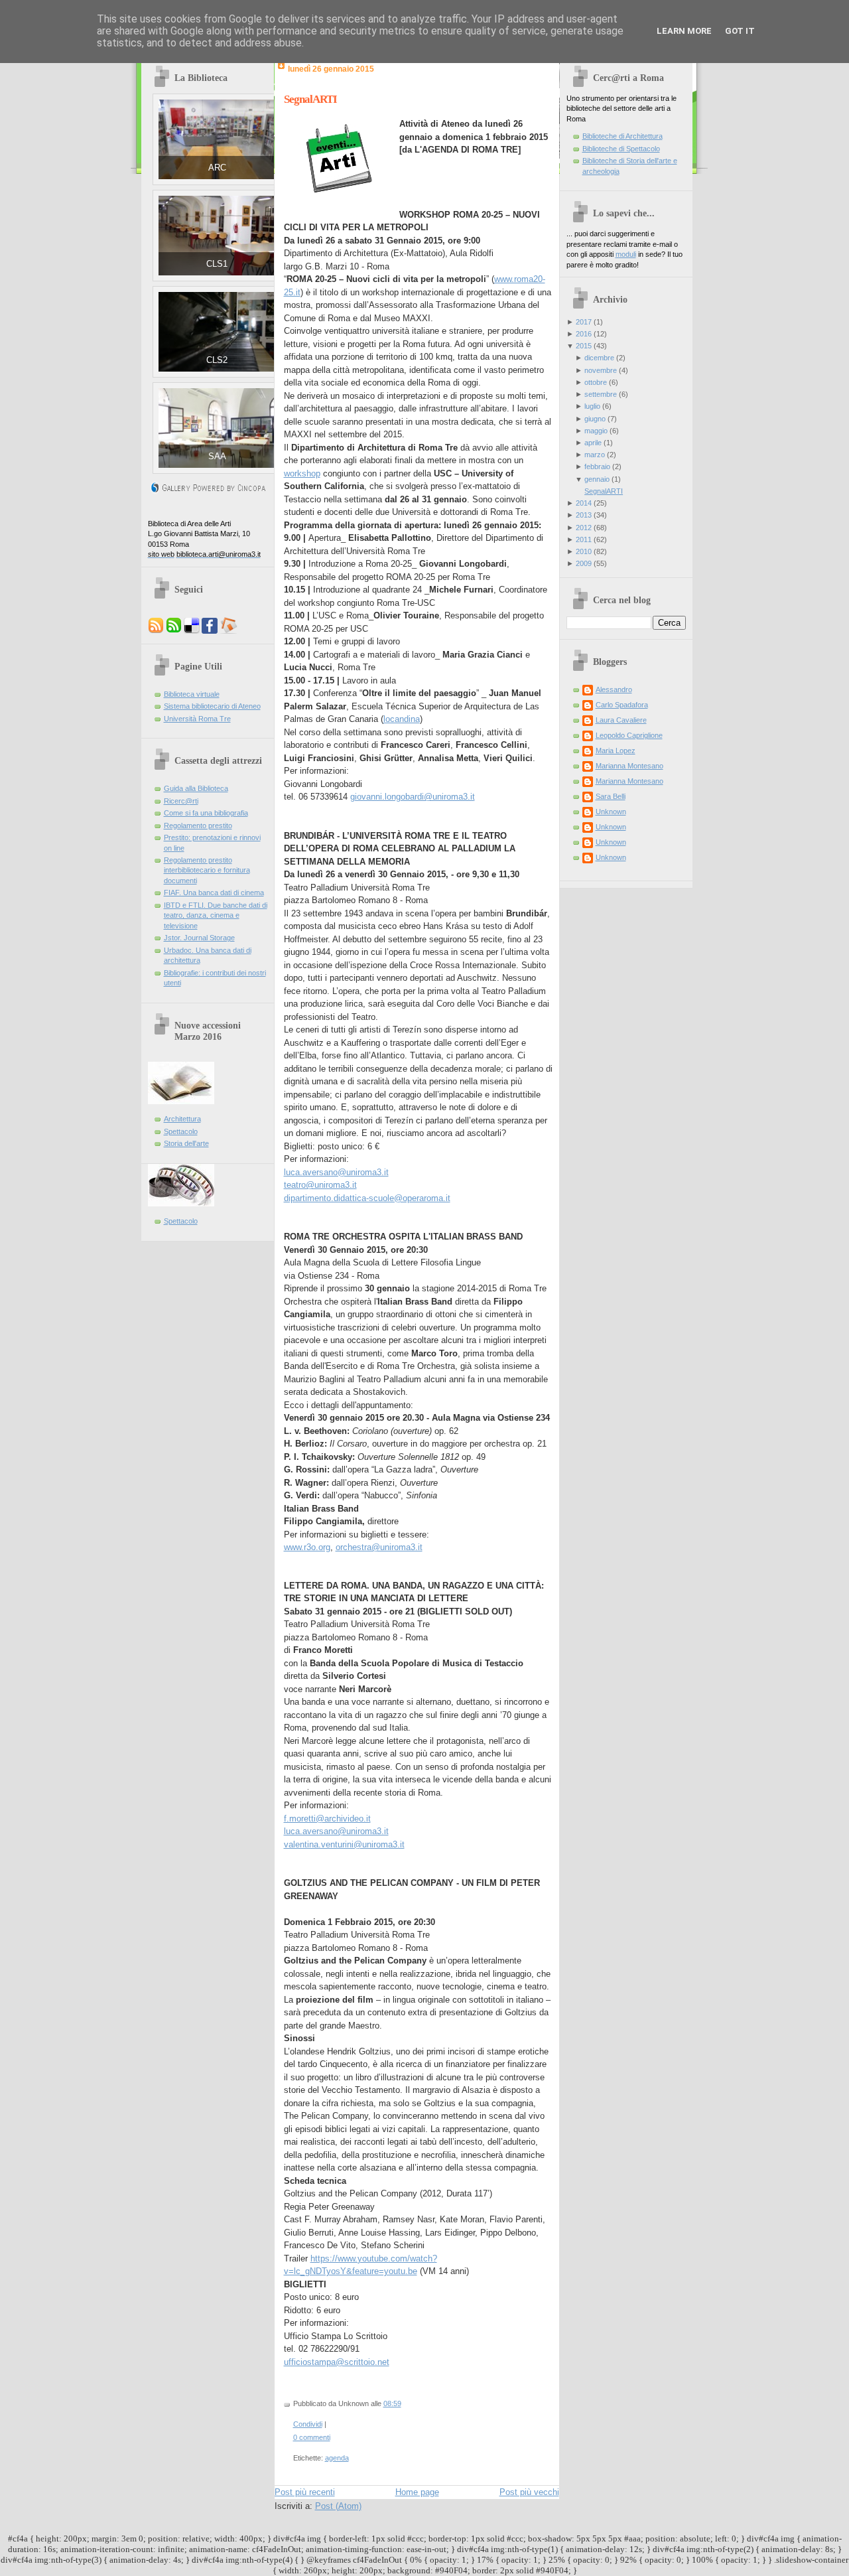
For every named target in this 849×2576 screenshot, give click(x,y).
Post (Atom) (338, 2506)
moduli (626, 254)
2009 (584, 563)
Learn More (684, 31)
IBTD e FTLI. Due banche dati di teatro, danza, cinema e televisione (216, 915)
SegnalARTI (310, 99)
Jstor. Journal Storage (199, 938)
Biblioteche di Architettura (622, 136)
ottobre (596, 382)
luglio (592, 406)
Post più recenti (305, 2492)
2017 (584, 322)
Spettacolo (181, 1131)
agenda (337, 2458)
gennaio (597, 479)
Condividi (308, 2424)
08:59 (392, 2403)
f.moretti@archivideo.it (327, 1819)
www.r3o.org (307, 1547)
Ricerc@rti (181, 801)
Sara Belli (611, 796)
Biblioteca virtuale (192, 694)
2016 (584, 334)
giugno (595, 419)
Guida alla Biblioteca (196, 788)
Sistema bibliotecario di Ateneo (212, 706)
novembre (601, 370)
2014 (584, 503)
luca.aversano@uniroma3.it (336, 1172)
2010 (584, 551)
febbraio (597, 466)
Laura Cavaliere (621, 720)
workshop (302, 473)
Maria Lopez (616, 751)
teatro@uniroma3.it (320, 1185)
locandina (402, 719)
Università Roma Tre (197, 719)
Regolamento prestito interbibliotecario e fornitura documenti (207, 870)
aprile (593, 443)
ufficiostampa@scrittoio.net (337, 2362)
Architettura (182, 1119)
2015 (584, 346)
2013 (584, 515)
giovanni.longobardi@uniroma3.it (413, 797)
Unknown (611, 812)
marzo (595, 455)
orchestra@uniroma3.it (379, 1547)
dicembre (599, 358)
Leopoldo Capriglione (629, 735)
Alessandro (614, 689)
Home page (417, 2492)
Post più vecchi (529, 2492)
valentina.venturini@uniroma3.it (344, 1844)
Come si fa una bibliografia (206, 813)
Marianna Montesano (629, 766)
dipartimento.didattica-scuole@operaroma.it (367, 1198)
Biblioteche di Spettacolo (621, 149)
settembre (601, 394)
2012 (584, 528)
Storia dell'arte (186, 1143)
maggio (596, 431)
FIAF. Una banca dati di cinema (214, 893)
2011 (584, 539)
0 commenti (312, 2437)
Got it (740, 31)
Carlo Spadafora (622, 705)
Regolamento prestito (198, 825)
